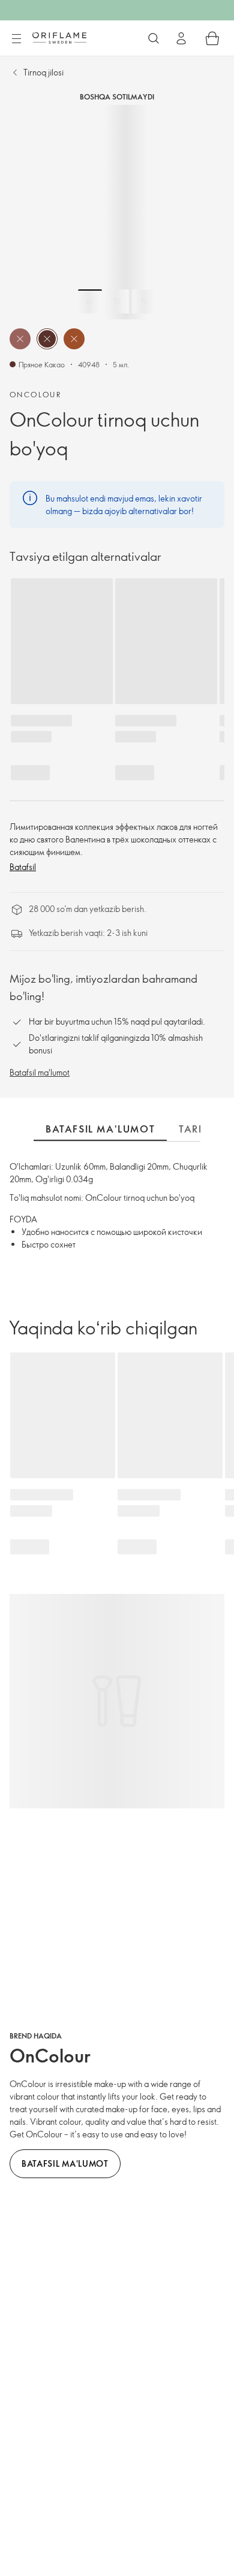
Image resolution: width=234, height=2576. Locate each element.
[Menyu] (16, 39)
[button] (20, 339)
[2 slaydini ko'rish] (117, 301)
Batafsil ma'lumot (40, 1072)
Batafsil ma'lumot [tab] (100, 1129)
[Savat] (212, 38)
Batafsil (23, 867)
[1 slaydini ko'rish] (90, 301)
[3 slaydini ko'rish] (144, 301)
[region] (117, 212)
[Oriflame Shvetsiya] (59, 38)
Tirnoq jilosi (43, 72)
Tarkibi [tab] (199, 1129)
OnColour (35, 394)
